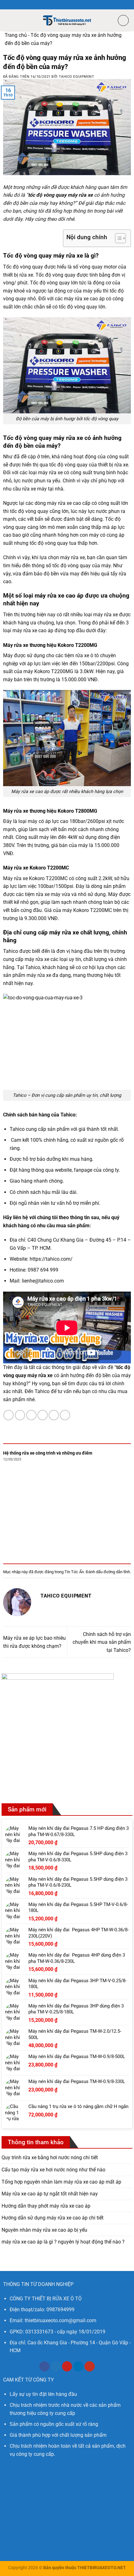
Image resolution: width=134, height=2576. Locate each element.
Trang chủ (16, 35)
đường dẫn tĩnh (117, 1572)
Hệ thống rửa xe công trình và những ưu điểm (48, 1453)
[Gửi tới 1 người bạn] (43, 1415)
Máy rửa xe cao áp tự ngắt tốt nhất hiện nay (50, 2194)
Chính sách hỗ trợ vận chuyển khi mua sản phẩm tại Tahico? (102, 1642)
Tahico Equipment (77, 77)
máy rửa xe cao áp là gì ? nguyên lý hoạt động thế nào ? (63, 2242)
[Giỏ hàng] (123, 20)
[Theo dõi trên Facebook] (44, 2367)
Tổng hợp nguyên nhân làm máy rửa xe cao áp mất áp (61, 2182)
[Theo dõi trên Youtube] (90, 2367)
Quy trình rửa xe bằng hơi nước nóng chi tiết (50, 2157)
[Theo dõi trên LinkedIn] (78, 2367)
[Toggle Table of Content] (117, 238)
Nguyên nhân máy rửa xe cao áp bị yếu (44, 2230)
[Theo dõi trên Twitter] (56, 2367)
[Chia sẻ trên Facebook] (20, 1415)
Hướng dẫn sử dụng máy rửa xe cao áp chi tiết (53, 2218)
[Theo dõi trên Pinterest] (67, 2367)
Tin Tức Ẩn (74, 1572)
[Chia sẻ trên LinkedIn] (65, 1415)
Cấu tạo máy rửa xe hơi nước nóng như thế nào (53, 2170)
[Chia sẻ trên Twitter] (31, 1415)
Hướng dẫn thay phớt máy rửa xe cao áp (46, 2206)
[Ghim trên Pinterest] (54, 1415)
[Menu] (8, 20)
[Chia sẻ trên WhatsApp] (9, 1415)
